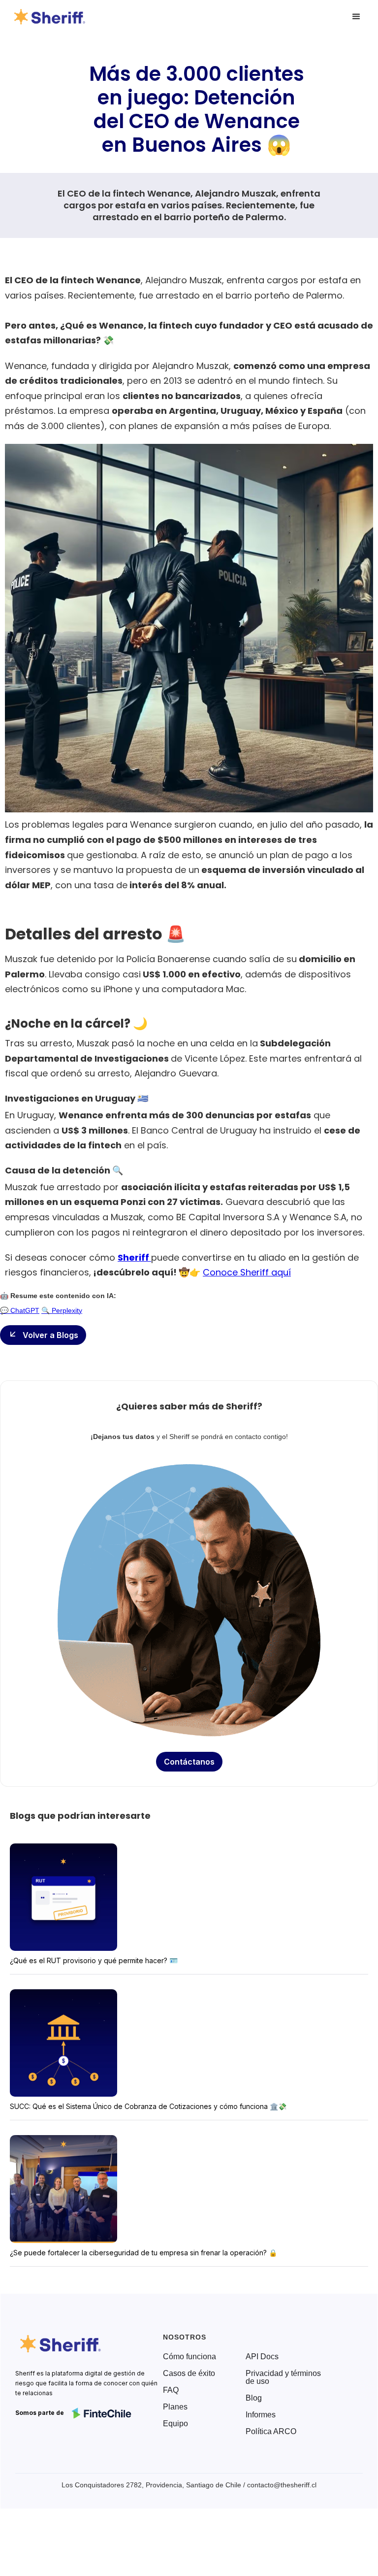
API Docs (262, 2357)
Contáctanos (189, 1762)
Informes (261, 2415)
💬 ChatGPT (20, 1310)
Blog (254, 2398)
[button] (356, 17)
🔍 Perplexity (62, 1310)
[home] (51, 17)
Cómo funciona (189, 2357)
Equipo (175, 2424)
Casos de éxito (189, 2374)
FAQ (171, 2390)
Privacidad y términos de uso (283, 2377)
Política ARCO (271, 2432)
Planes (175, 2407)
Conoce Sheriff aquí (247, 1272)
